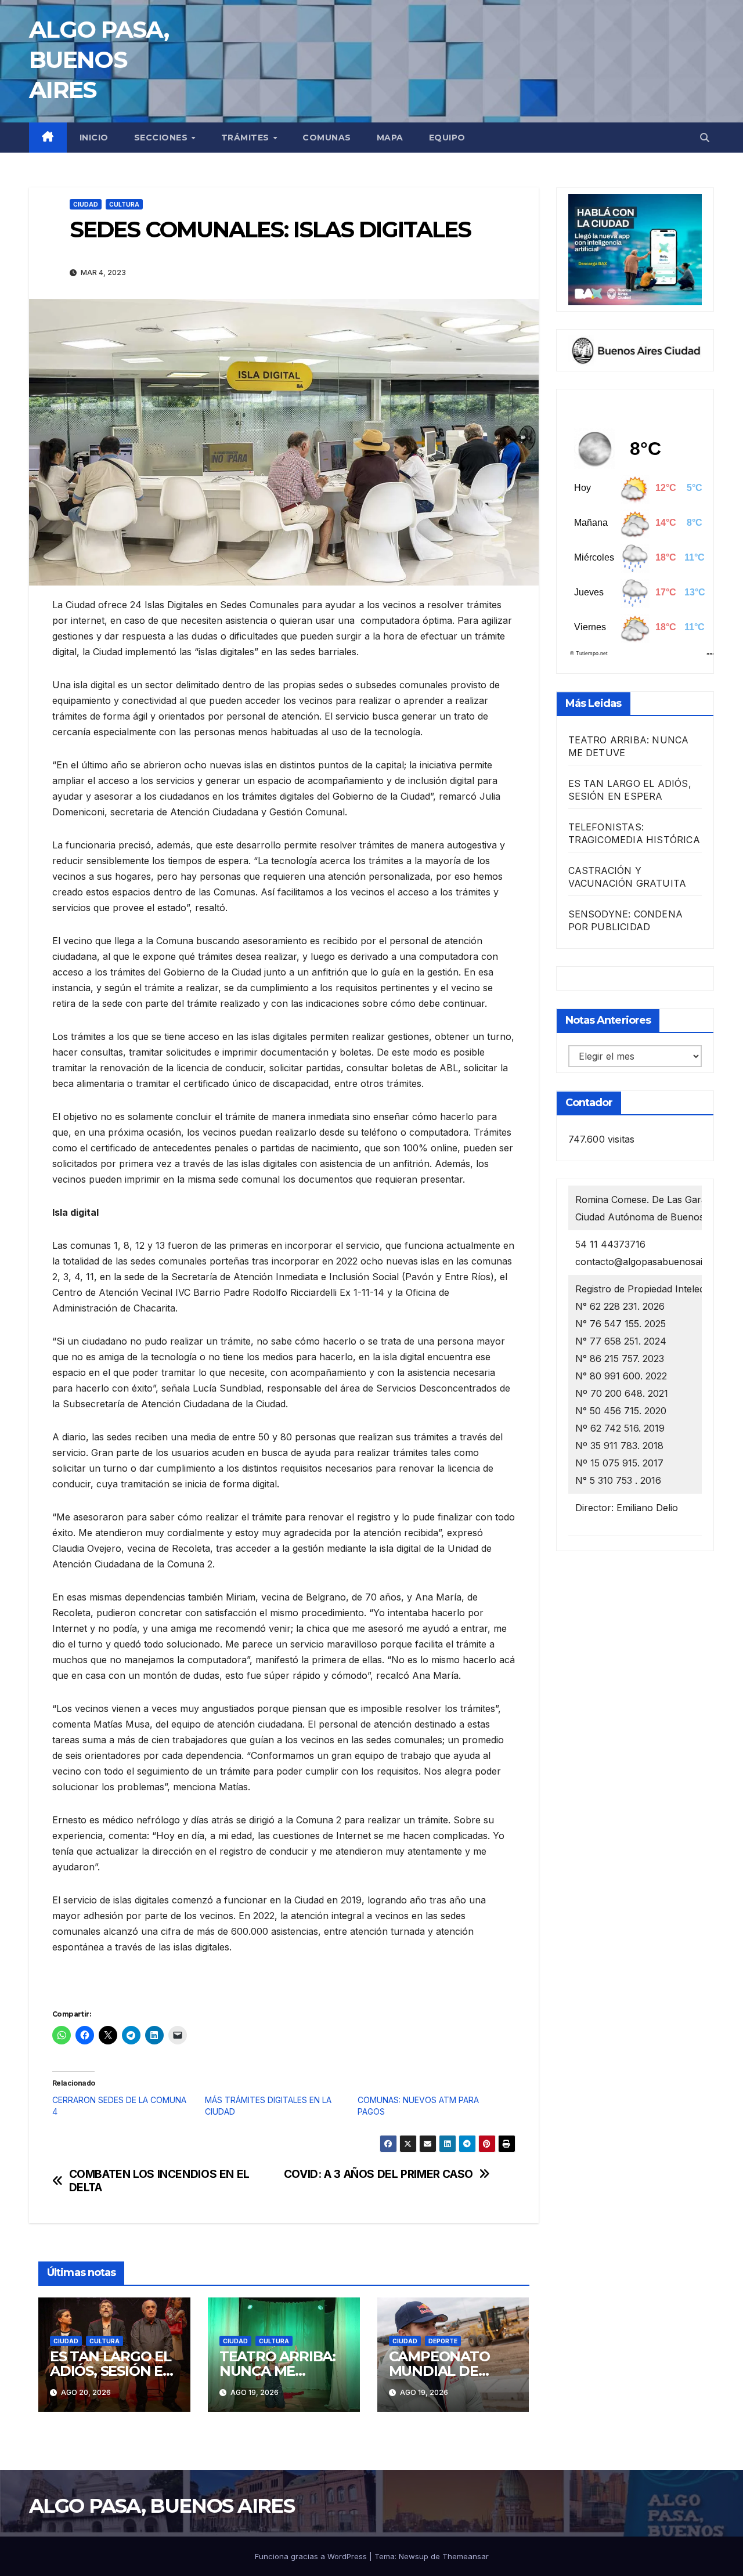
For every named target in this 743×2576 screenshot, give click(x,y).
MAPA (390, 138)
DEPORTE (443, 2341)
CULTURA (124, 204)
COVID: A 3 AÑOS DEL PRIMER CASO (378, 2174)
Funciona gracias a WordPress (312, 2556)
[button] (705, 138)
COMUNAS (327, 138)
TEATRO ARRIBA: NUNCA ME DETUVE (277, 2371)
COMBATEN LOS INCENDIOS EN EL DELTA (159, 2181)
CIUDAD (86, 204)
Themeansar (466, 2556)
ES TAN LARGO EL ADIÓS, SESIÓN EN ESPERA (112, 2371)
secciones (162, 138)
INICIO (94, 138)
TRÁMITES (247, 138)
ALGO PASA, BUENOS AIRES (99, 59)
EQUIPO (447, 138)
